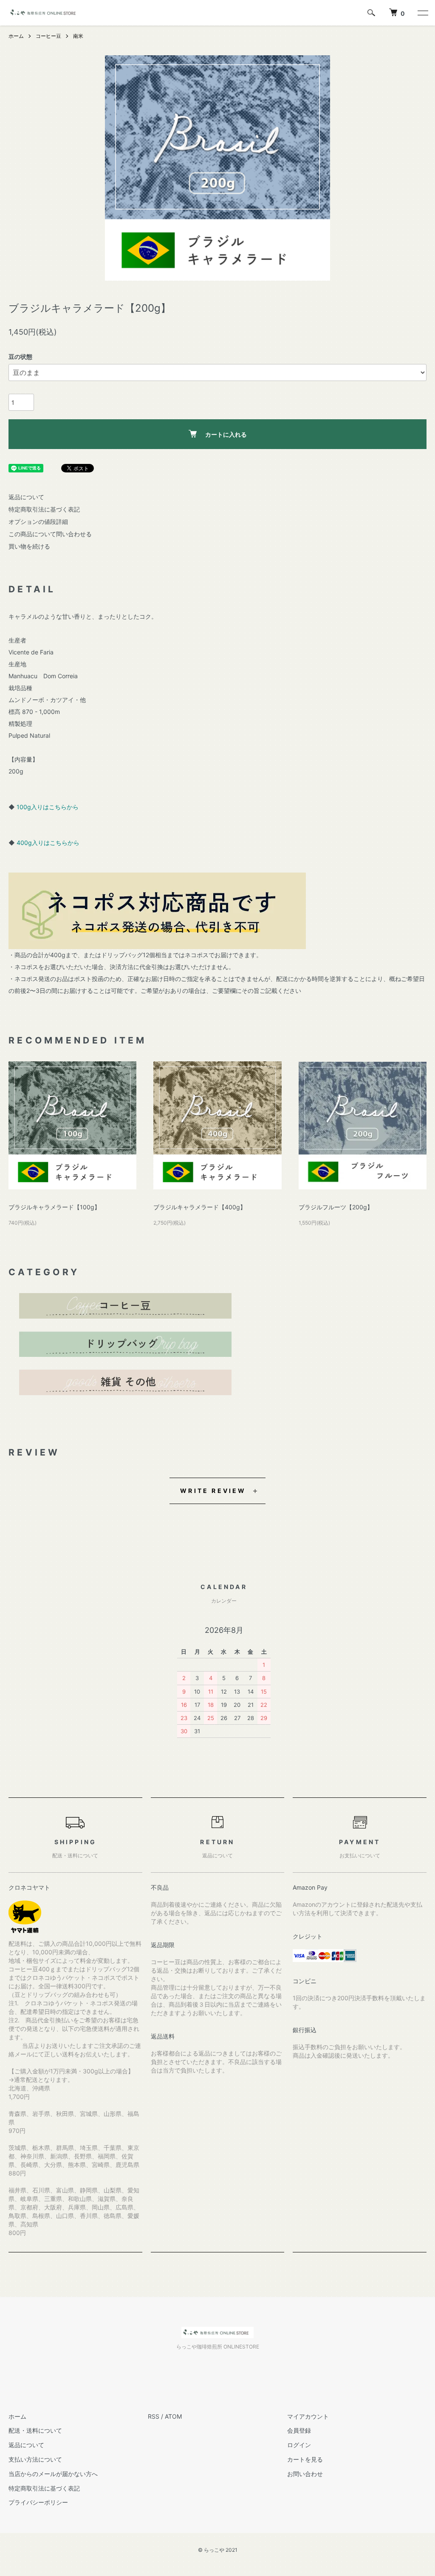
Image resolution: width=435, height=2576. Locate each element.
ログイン (299, 2445)
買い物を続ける (29, 546)
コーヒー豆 (48, 36)
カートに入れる (226, 434)
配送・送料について (35, 2430)
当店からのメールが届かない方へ (53, 2474)
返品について (26, 497)
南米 (78, 36)
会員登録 (299, 2430)
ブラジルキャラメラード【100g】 (54, 1207)
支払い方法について (35, 2459)
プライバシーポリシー (38, 2502)
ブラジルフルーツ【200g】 (336, 1207)
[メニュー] (422, 13)
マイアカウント (308, 2416)
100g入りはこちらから (48, 807)
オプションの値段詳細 (38, 522)
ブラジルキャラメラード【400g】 (200, 1207)
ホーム (16, 36)
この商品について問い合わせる (50, 534)
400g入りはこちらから (48, 843)
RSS (154, 2416)
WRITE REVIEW (213, 1491)
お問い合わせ (305, 2474)
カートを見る (305, 2459)
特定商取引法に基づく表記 (44, 509)
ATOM (173, 2416)
